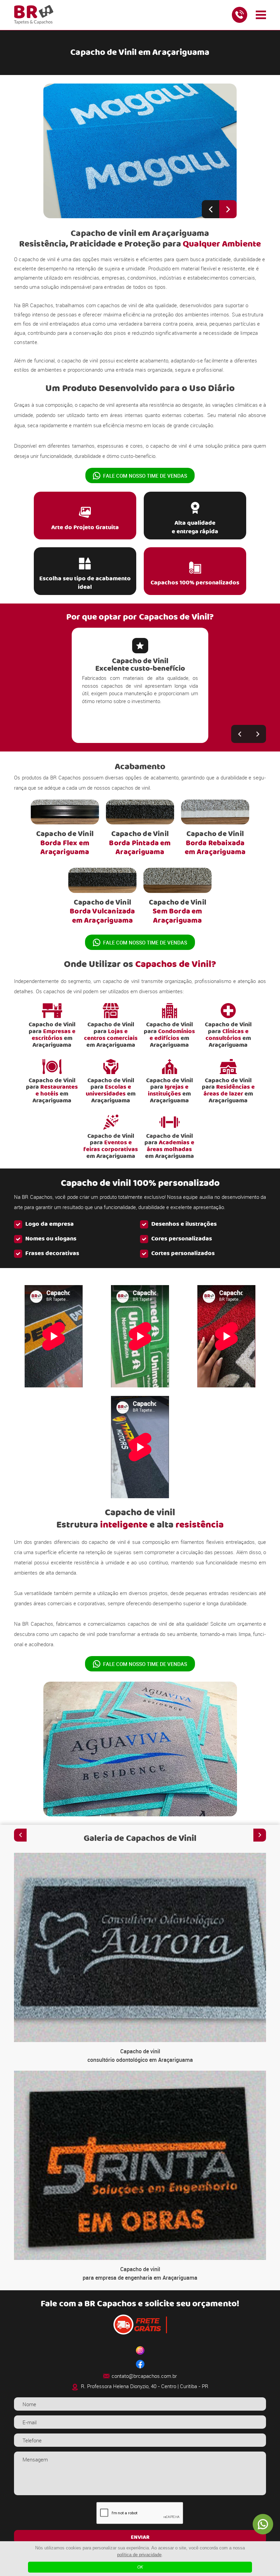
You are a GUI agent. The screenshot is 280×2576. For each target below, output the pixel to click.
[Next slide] (228, 209)
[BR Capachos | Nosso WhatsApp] (263, 2524)
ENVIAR (140, 2537)
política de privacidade (139, 2555)
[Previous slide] (211, 209)
